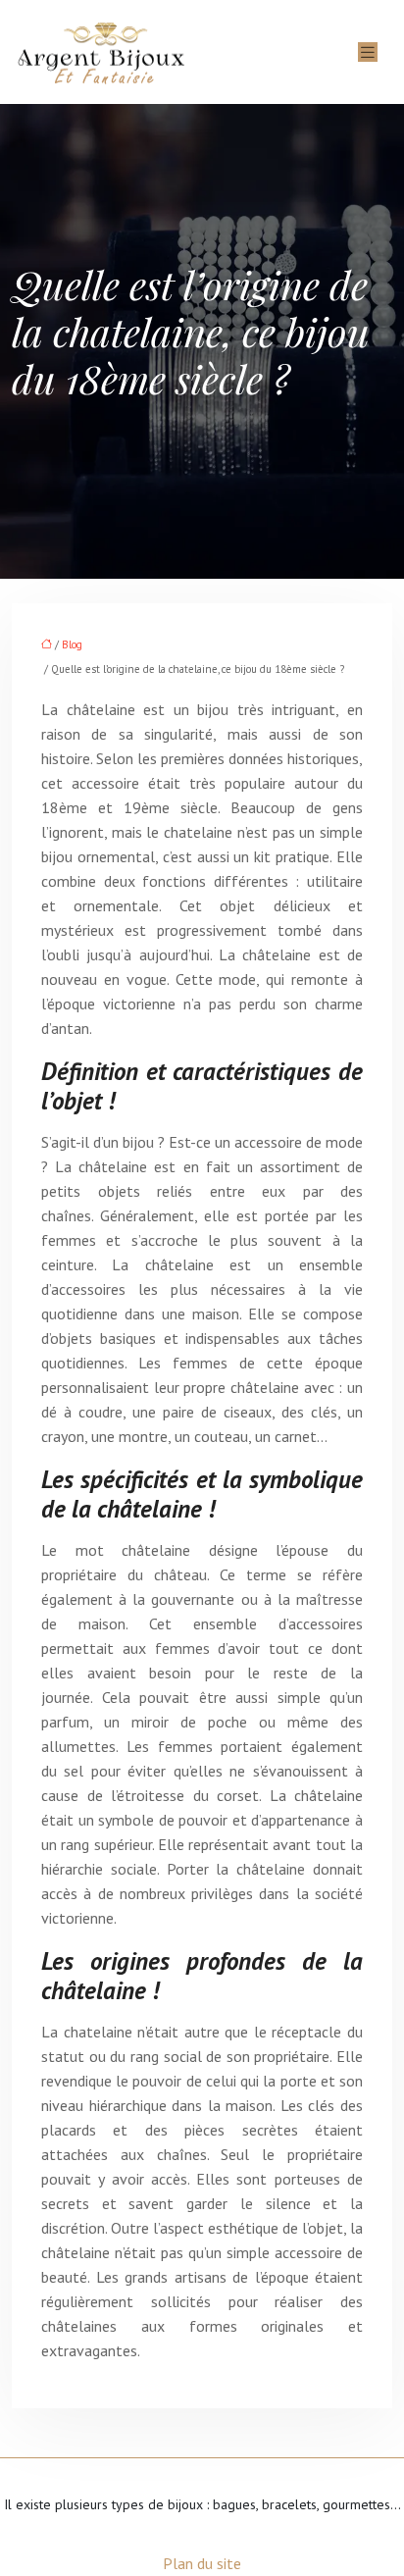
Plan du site (202, 2563)
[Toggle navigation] (368, 52)
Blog (72, 644)
